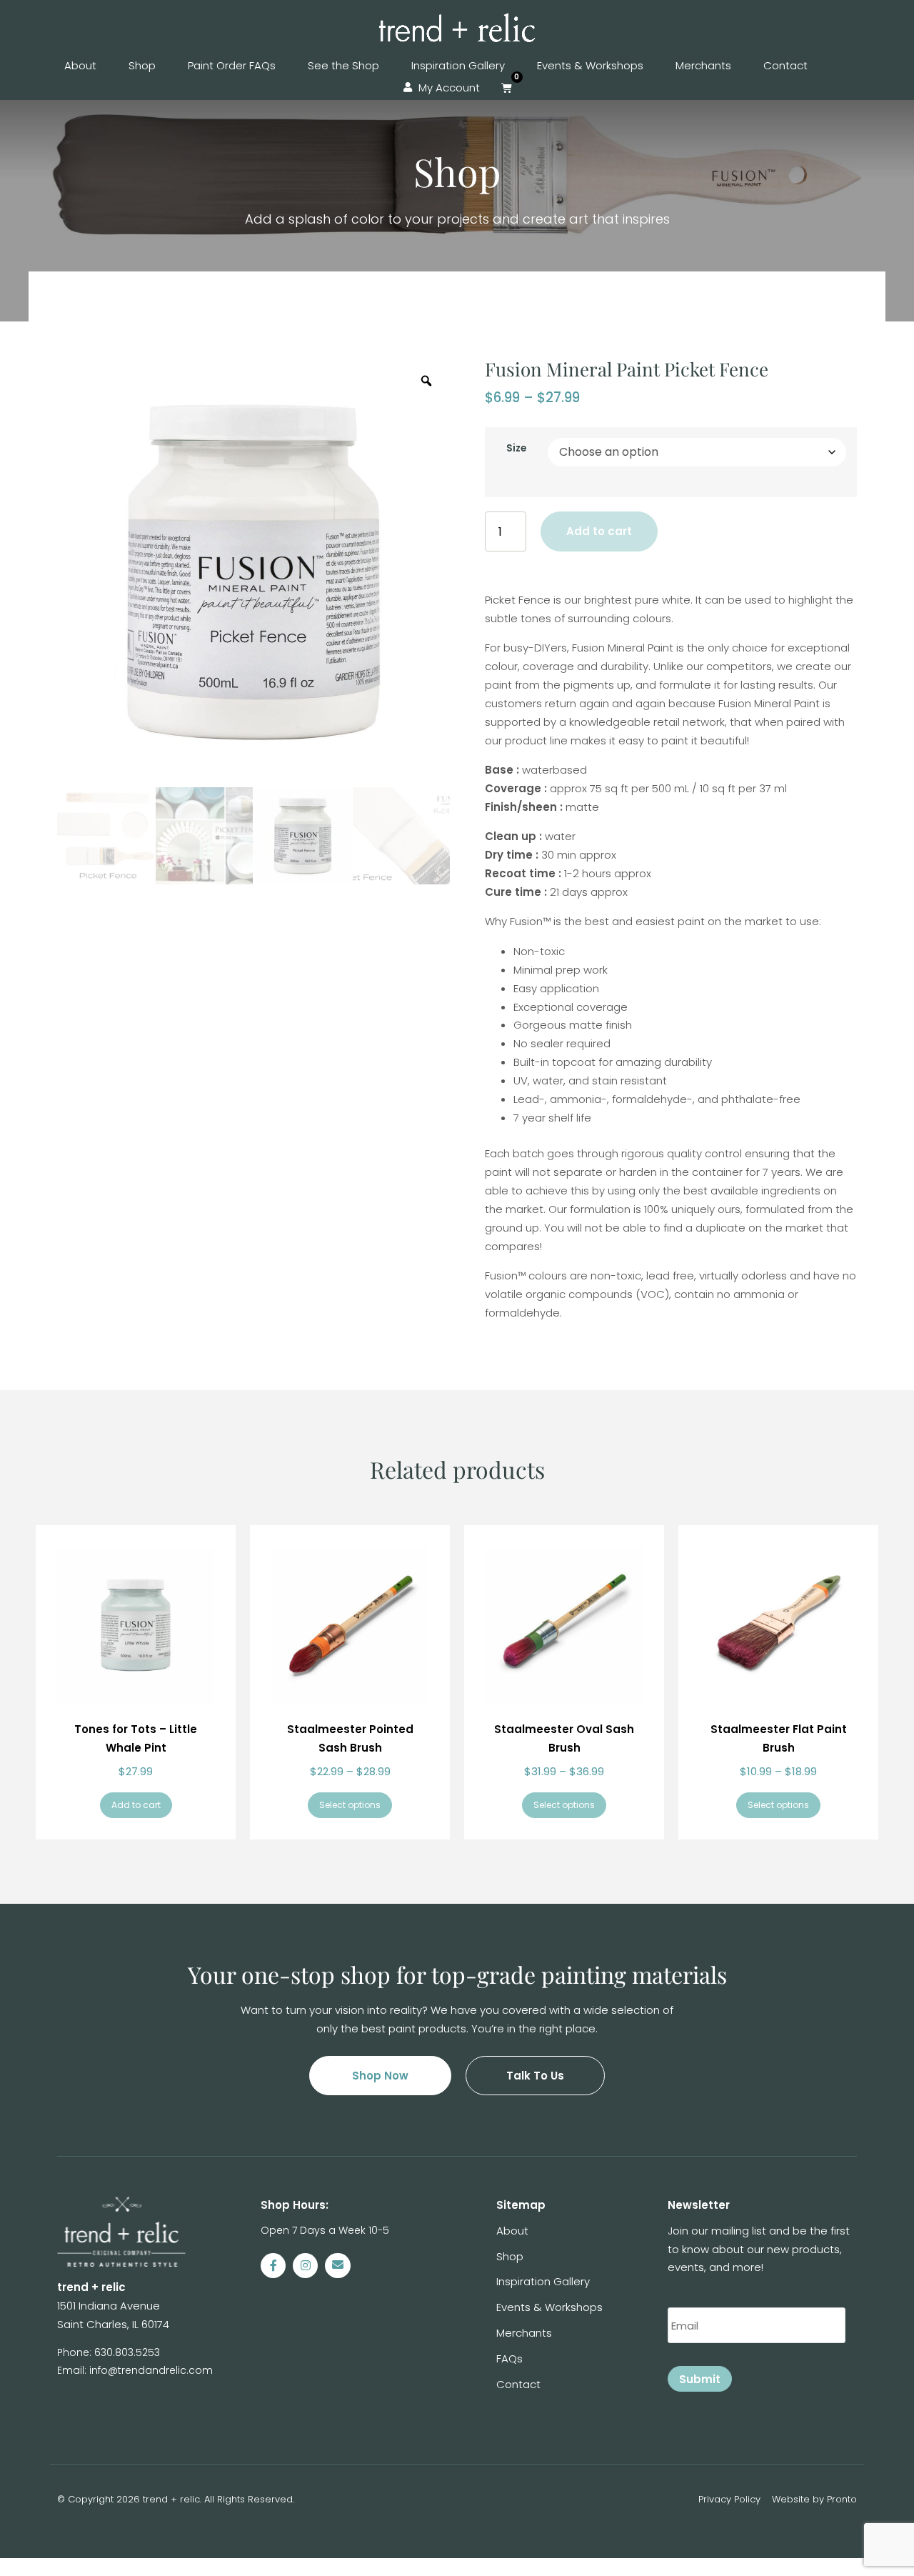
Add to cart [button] (136, 1805)
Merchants (703, 65)
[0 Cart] (507, 88)
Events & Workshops (590, 65)
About (80, 65)
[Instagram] (305, 2266)
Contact (785, 65)
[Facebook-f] (273, 2266)
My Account (449, 88)
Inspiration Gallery (458, 65)
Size (516, 448)
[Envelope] (337, 2266)
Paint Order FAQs (232, 65)
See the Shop (343, 65)
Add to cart (599, 531)
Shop (142, 65)
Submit (700, 2379)
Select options (350, 1805)
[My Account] (408, 88)
